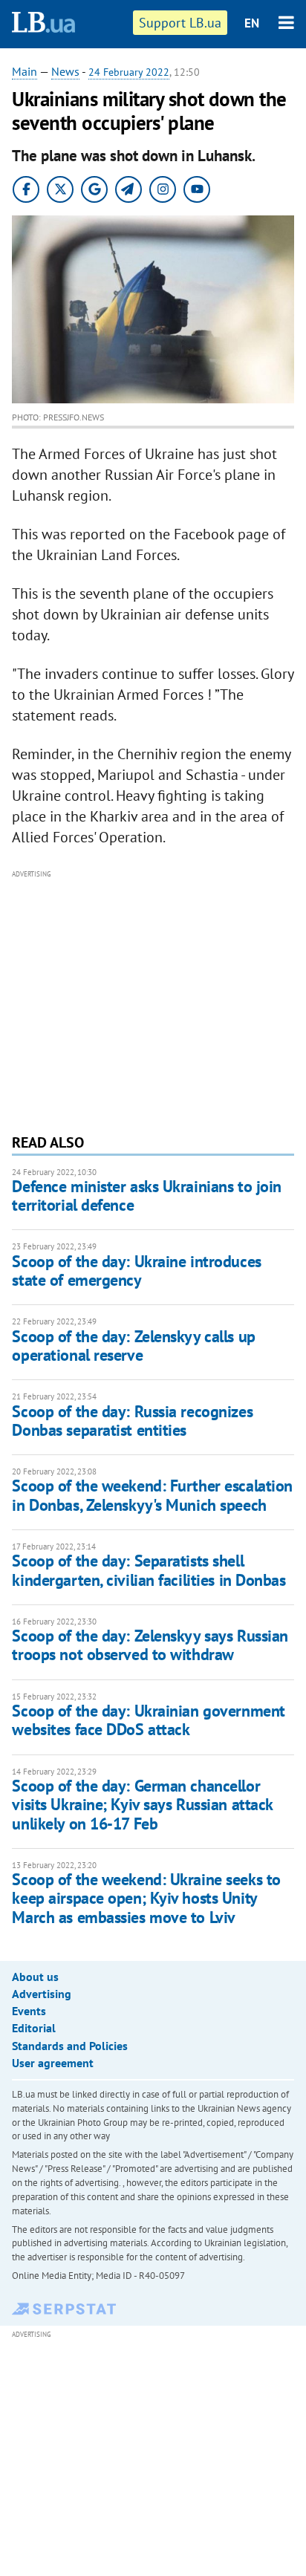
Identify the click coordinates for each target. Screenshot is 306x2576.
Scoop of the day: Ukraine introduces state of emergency (136, 1271)
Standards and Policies (70, 2046)
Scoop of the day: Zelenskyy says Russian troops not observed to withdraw (150, 1645)
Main (25, 71)
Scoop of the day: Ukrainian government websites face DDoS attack (148, 1720)
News (65, 71)
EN (252, 23)
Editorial (34, 2028)
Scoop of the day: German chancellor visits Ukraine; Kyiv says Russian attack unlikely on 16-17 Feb (142, 1805)
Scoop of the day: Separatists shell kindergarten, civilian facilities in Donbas (149, 1570)
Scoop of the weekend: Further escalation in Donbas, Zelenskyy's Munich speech (152, 1495)
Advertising (42, 1994)
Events (29, 2011)
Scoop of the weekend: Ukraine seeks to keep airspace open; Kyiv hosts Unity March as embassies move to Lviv (146, 1898)
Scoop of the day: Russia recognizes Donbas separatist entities (132, 1421)
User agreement (53, 2063)
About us (35, 1977)
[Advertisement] (153, 1000)
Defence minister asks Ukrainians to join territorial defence (146, 1196)
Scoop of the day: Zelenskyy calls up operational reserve (133, 1346)
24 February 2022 (129, 72)
